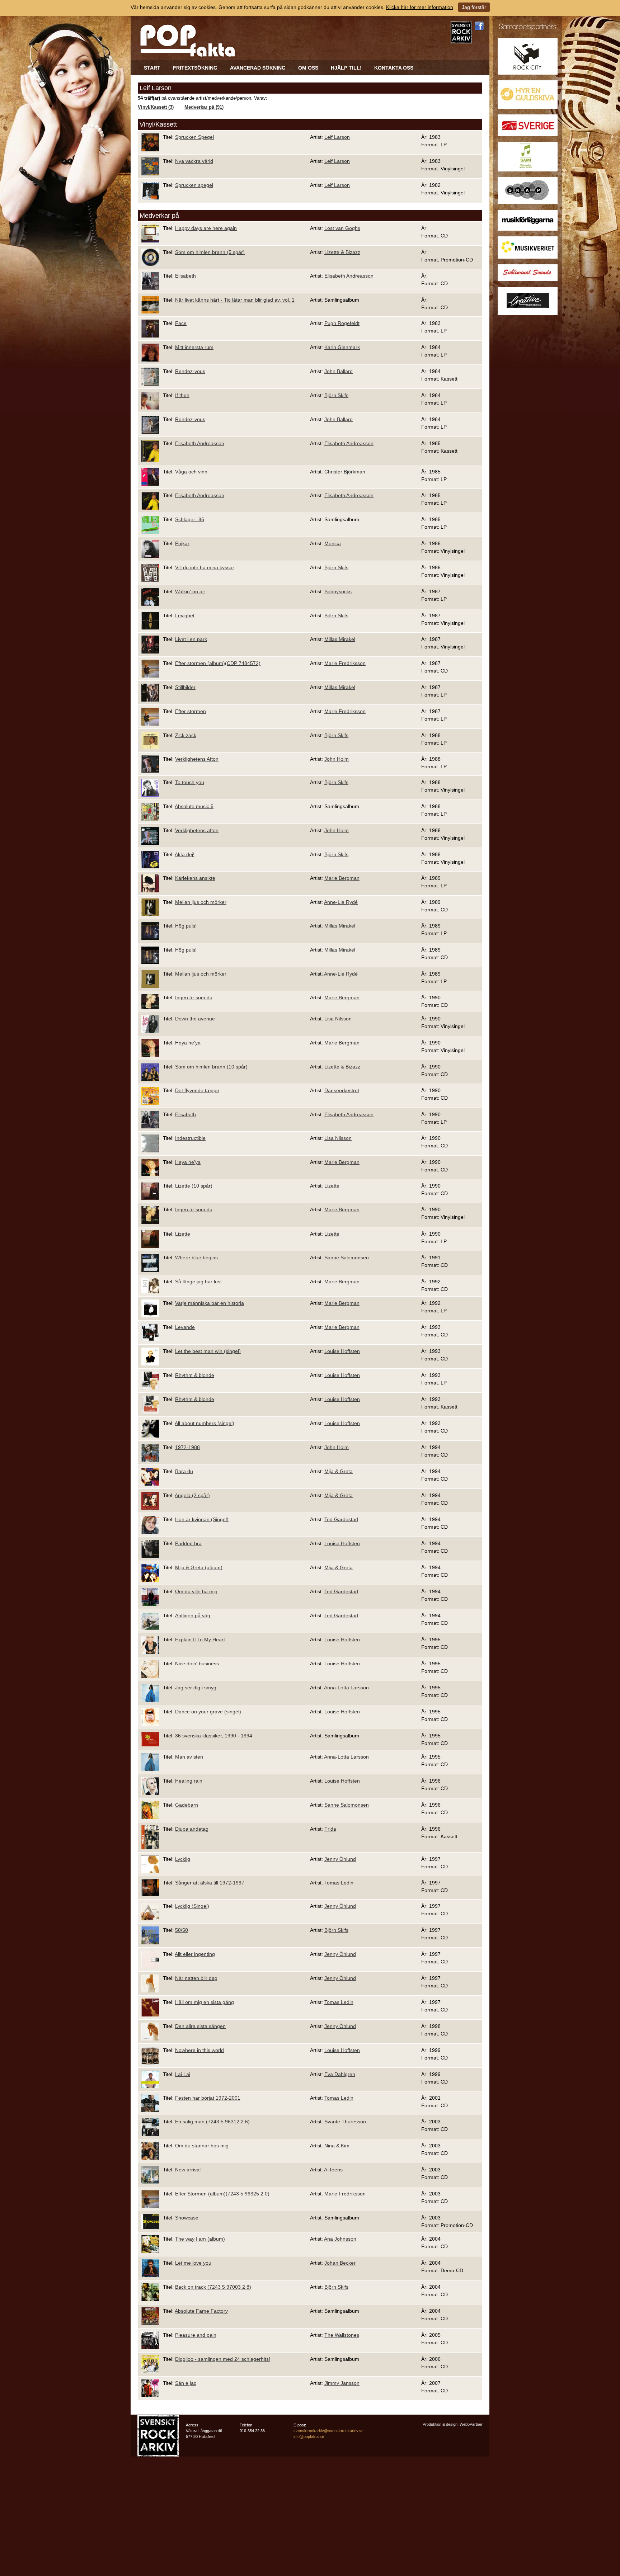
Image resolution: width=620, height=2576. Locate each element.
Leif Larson (337, 137)
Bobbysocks (338, 591)
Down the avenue (195, 1019)
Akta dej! (185, 854)
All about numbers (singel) (205, 1423)
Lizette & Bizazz (342, 252)
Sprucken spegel (194, 185)
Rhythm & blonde (195, 1375)
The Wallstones (342, 2335)
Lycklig (183, 1859)
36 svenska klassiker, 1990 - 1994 (214, 1736)
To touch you (190, 782)
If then (182, 395)
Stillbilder (185, 687)
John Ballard (339, 371)
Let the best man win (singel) (208, 1351)
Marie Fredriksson (345, 663)
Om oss (308, 68)
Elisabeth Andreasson (349, 276)
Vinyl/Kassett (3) (156, 107)
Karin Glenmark (342, 347)
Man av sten (189, 1757)
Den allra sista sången (200, 2026)
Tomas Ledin (339, 1883)
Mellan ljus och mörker (201, 902)
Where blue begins (196, 1258)
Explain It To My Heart (200, 1640)
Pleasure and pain (196, 2335)
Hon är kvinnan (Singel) (202, 1519)
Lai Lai (183, 2074)
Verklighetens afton (197, 830)
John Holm (337, 759)
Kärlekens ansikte (195, 878)
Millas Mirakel (340, 639)
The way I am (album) (200, 2239)
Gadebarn (187, 1805)
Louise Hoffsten (342, 1351)
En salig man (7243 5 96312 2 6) (212, 2122)
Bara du (184, 1471)
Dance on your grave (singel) (208, 1712)
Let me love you (193, 2263)
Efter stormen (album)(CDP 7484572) (218, 663)
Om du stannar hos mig (202, 2146)
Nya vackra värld (194, 161)
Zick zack (186, 735)
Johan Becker (340, 2263)
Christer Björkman (345, 472)
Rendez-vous (190, 371)
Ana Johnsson (340, 2239)
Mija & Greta (339, 1471)
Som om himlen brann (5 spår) (210, 252)
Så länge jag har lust (198, 1282)
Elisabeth (185, 276)
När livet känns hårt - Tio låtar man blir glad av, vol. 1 (235, 300)
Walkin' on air (190, 591)
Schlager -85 (190, 519)
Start (152, 68)
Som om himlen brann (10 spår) (211, 1067)
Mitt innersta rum (194, 347)
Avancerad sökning (258, 68)
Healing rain (189, 1781)
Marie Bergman (342, 878)
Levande (185, 1327)
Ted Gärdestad (341, 1519)
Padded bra (188, 1543)
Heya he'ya (188, 1043)
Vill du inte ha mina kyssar (205, 567)
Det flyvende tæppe (197, 1090)
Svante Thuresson (345, 2122)
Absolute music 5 (194, 806)
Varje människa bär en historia (210, 1303)
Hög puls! (186, 926)
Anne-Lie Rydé (341, 902)
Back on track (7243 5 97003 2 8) (213, 2287)
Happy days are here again (206, 228)
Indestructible (190, 1138)
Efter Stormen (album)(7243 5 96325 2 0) (222, 2194)
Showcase (187, 2218)
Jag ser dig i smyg (196, 1688)
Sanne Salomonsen (347, 1258)
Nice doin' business (197, 1664)
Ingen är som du (194, 997)
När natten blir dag (196, 1978)
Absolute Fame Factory (201, 2311)
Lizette (332, 1186)
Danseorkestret (342, 1090)
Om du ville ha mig (196, 1591)
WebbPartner (471, 2424)
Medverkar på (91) (204, 107)
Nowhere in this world (199, 2050)
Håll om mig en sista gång (205, 2002)
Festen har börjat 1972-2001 (208, 2098)
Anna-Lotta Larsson (346, 1688)
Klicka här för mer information (420, 7)
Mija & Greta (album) (199, 1567)
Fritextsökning (195, 68)
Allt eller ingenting (195, 1954)
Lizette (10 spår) (194, 1186)
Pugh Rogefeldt (342, 323)
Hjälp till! (346, 68)
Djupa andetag (192, 1829)
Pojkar (182, 543)
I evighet (185, 615)
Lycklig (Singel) (192, 1906)
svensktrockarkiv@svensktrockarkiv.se (328, 2431)
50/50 (182, 1930)
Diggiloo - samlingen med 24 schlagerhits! (223, 2359)
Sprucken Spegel (194, 137)
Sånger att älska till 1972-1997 (210, 1883)
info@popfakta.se (309, 2436)
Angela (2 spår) (192, 1495)
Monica (333, 543)
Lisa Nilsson (338, 1019)
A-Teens (333, 2170)
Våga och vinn (191, 472)
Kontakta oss (394, 68)
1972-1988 (187, 1447)
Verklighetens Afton (197, 759)
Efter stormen (191, 711)
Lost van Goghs (342, 228)
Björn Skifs (336, 395)
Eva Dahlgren (340, 2074)
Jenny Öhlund (340, 1859)
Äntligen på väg (193, 1615)
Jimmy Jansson (342, 2383)
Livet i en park (191, 639)
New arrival (188, 2170)
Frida (330, 1829)
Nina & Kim (337, 2146)
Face (181, 323)
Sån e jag (186, 2383)
